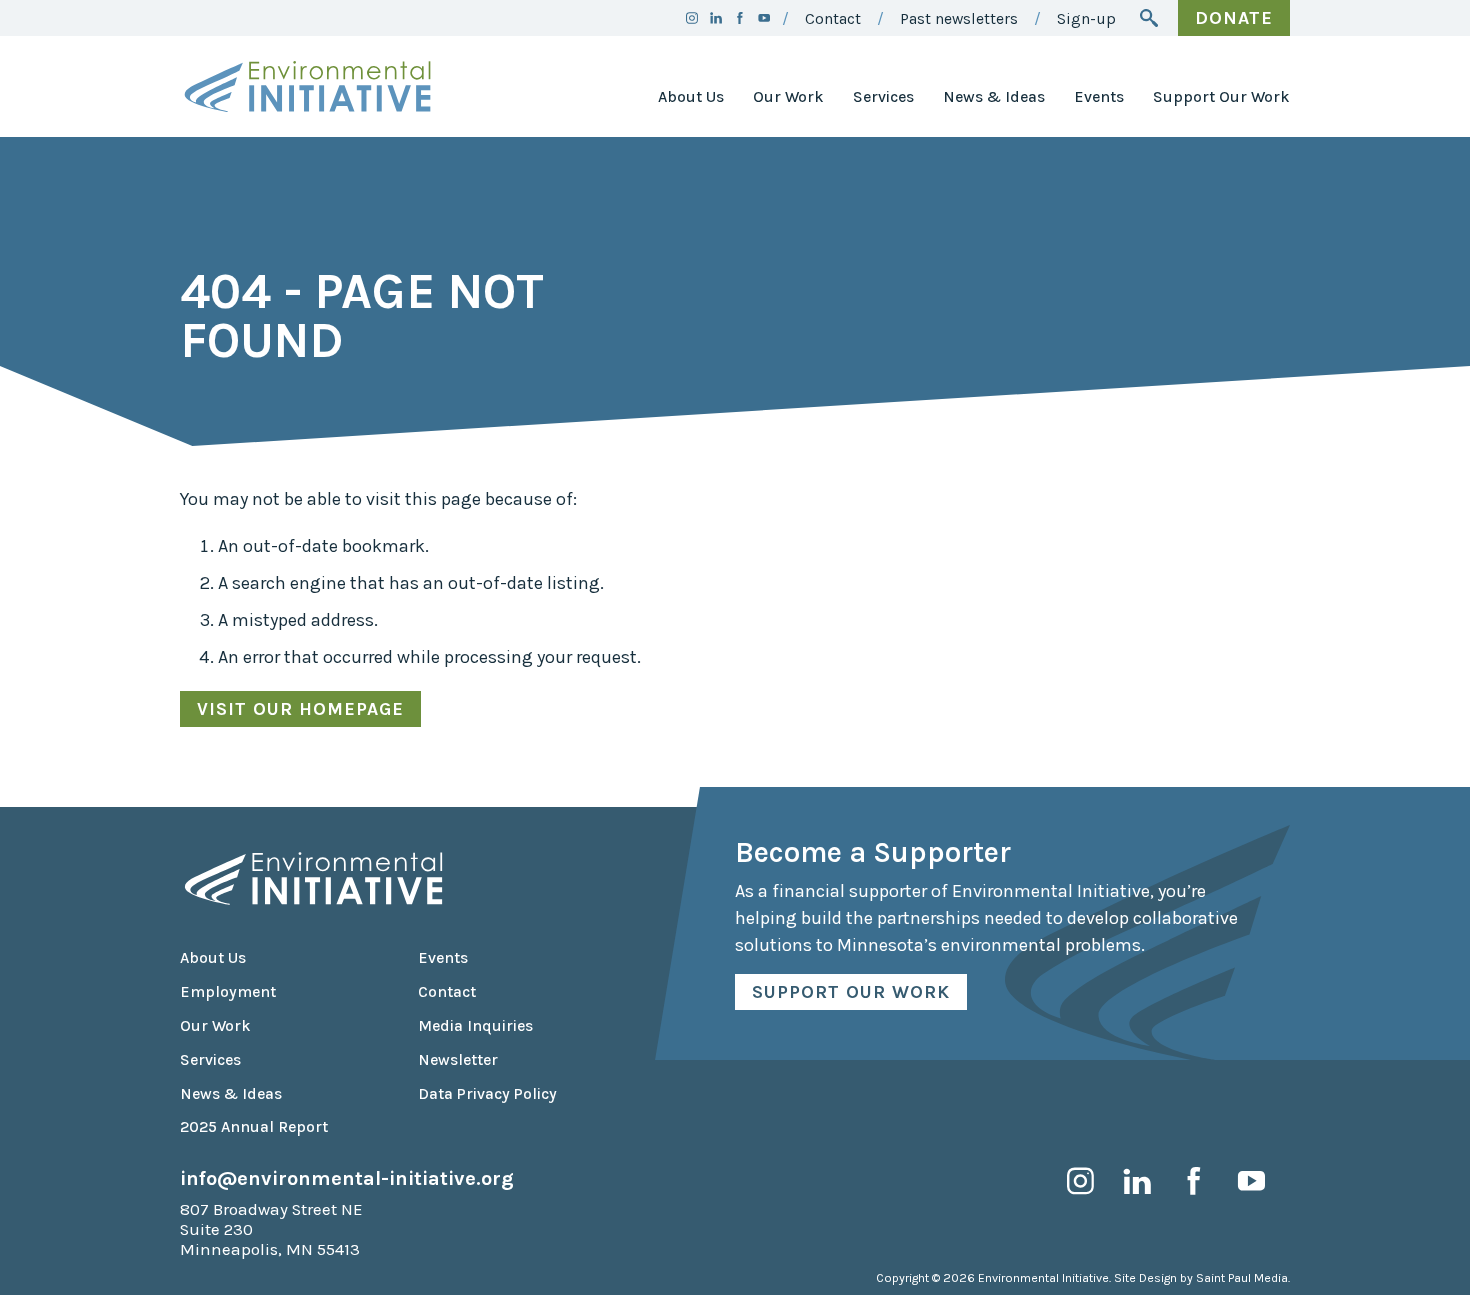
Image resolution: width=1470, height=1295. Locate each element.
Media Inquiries (475, 1026)
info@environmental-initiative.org (347, 1178)
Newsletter (458, 1060)
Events (1099, 97)
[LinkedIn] (716, 18)
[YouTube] (764, 18)
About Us (691, 97)
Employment (228, 992)
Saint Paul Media (1242, 1278)
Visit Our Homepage (300, 709)
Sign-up (1086, 19)
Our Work (788, 97)
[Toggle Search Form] (1149, 18)
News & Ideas (994, 97)
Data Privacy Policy (487, 1094)
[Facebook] (740, 18)
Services (883, 97)
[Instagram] (692, 18)
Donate (1234, 18)
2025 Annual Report (254, 1127)
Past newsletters (959, 19)
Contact (833, 19)
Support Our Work (1221, 97)
